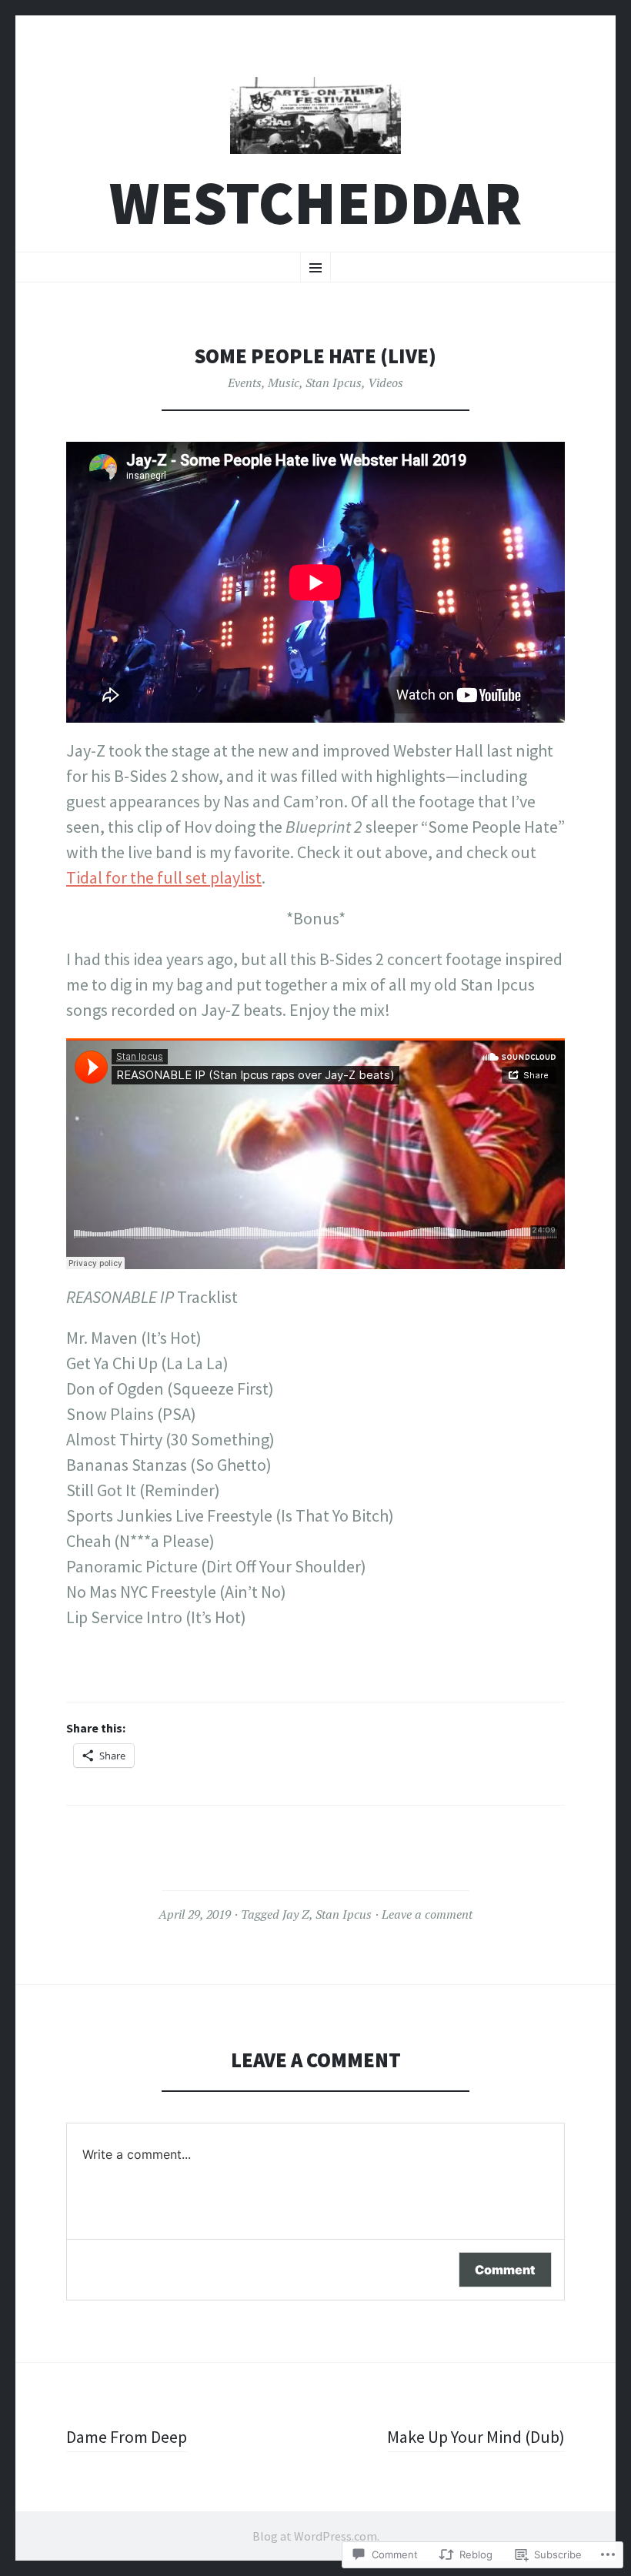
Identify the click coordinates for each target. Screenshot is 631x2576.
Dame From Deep (127, 2437)
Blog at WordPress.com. (316, 2536)
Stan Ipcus (334, 383)
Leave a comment (427, 1914)
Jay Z (296, 1914)
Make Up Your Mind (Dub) (476, 2437)
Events (245, 383)
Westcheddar (315, 203)
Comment (505, 2270)
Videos (386, 383)
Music (284, 383)
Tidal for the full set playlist (164, 877)
